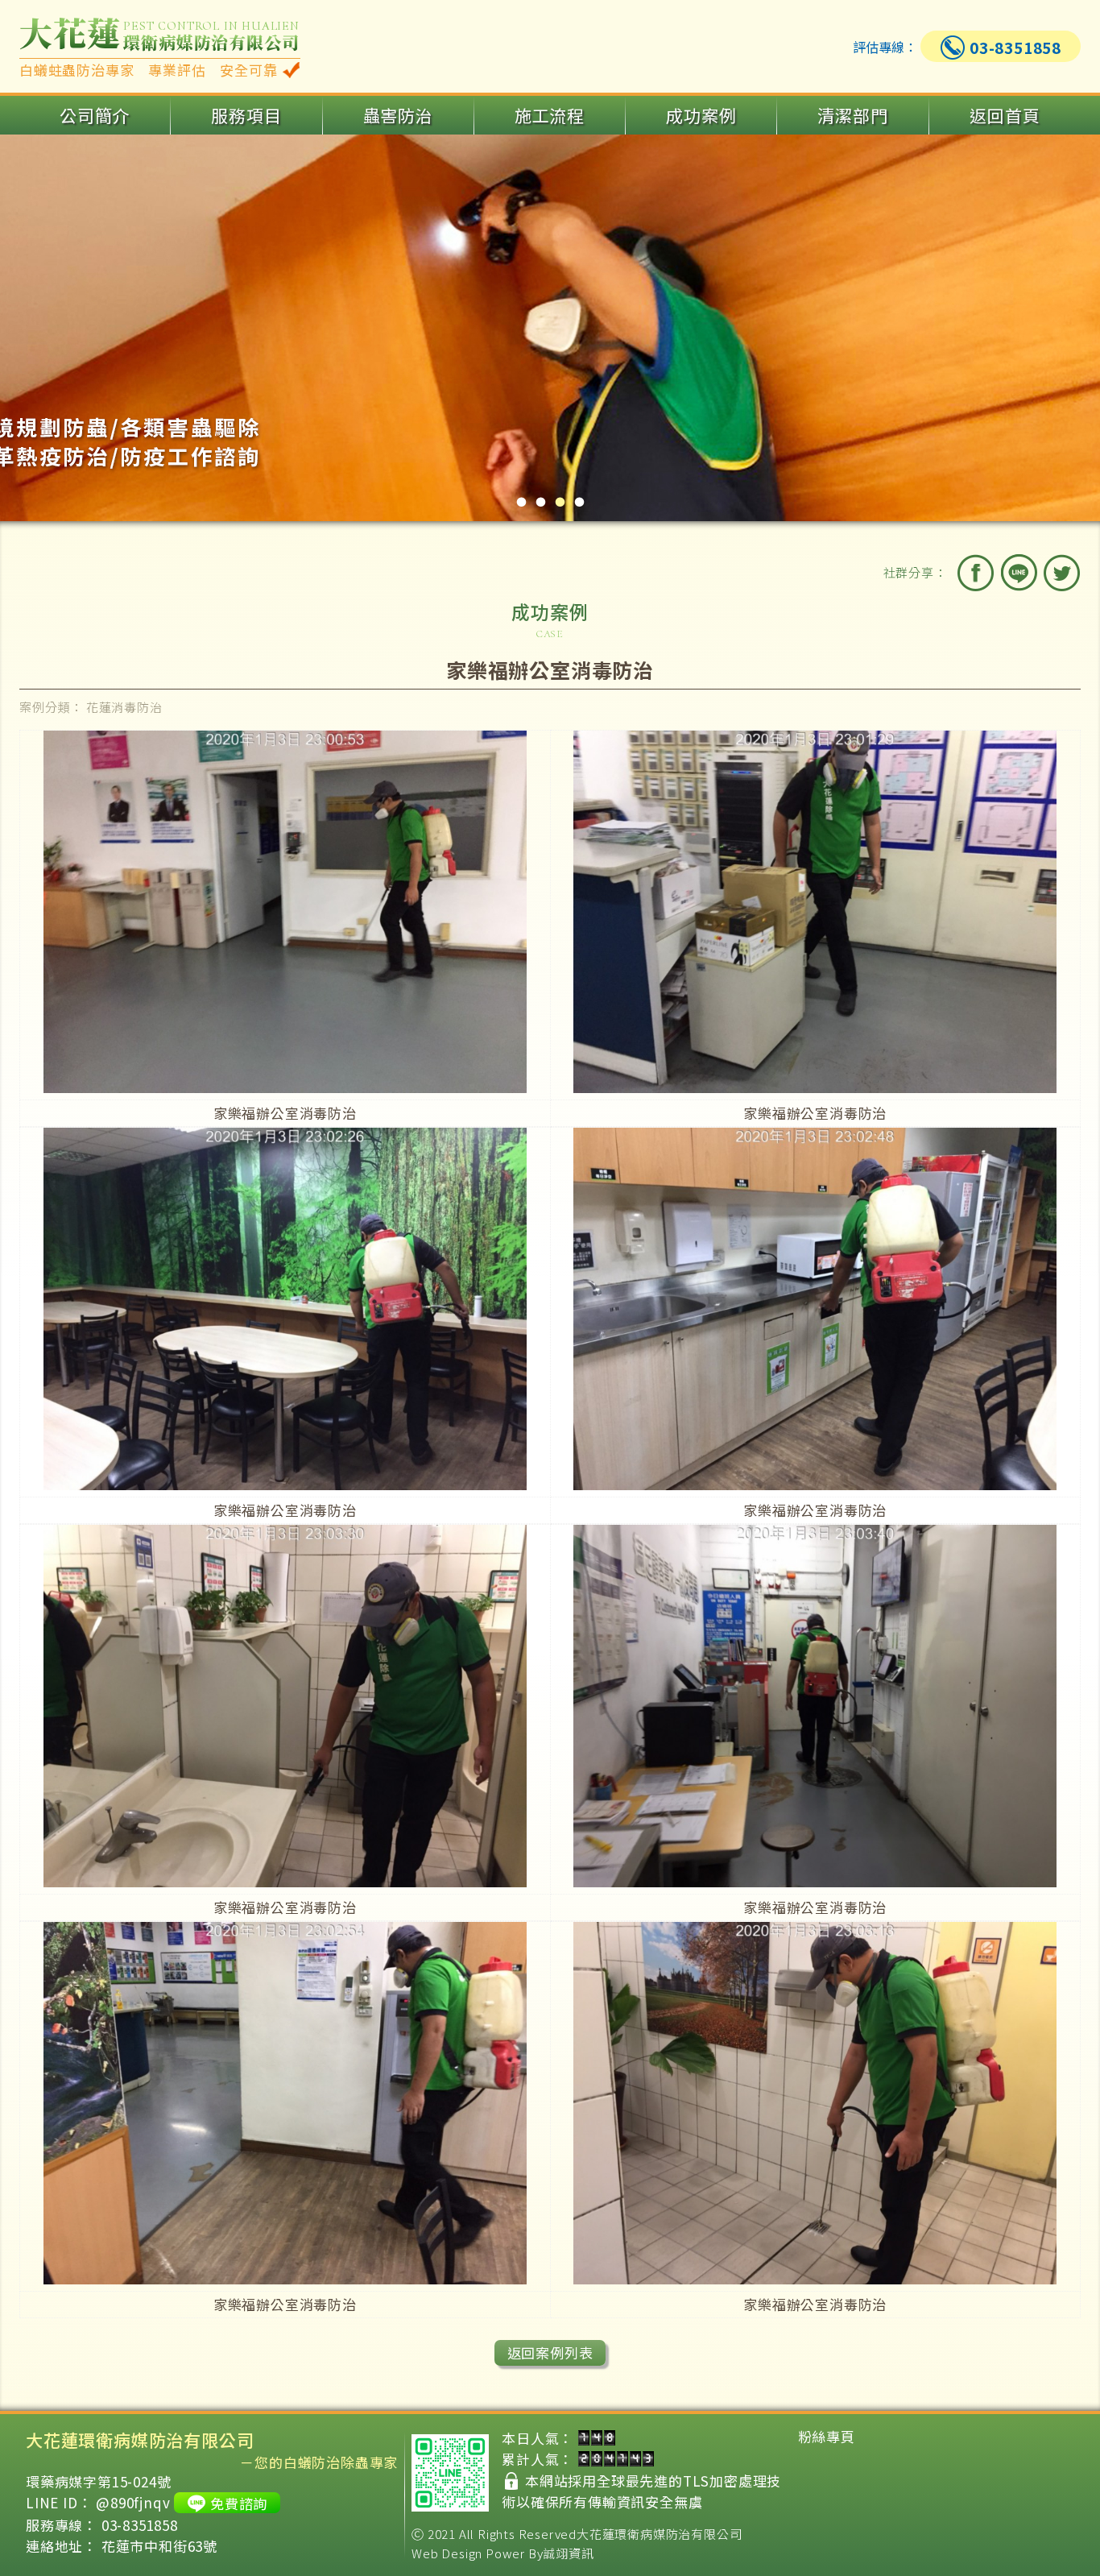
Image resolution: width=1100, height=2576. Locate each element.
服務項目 (246, 115)
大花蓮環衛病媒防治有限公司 (659, 2534)
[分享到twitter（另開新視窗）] (1061, 573)
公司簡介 (95, 115)
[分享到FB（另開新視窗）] (976, 573)
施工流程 (550, 115)
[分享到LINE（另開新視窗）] (1019, 573)
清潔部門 (852, 115)
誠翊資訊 (568, 2553)
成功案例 (701, 115)
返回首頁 (1005, 115)
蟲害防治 (398, 115)
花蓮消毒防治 (124, 707)
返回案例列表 (550, 2352)
